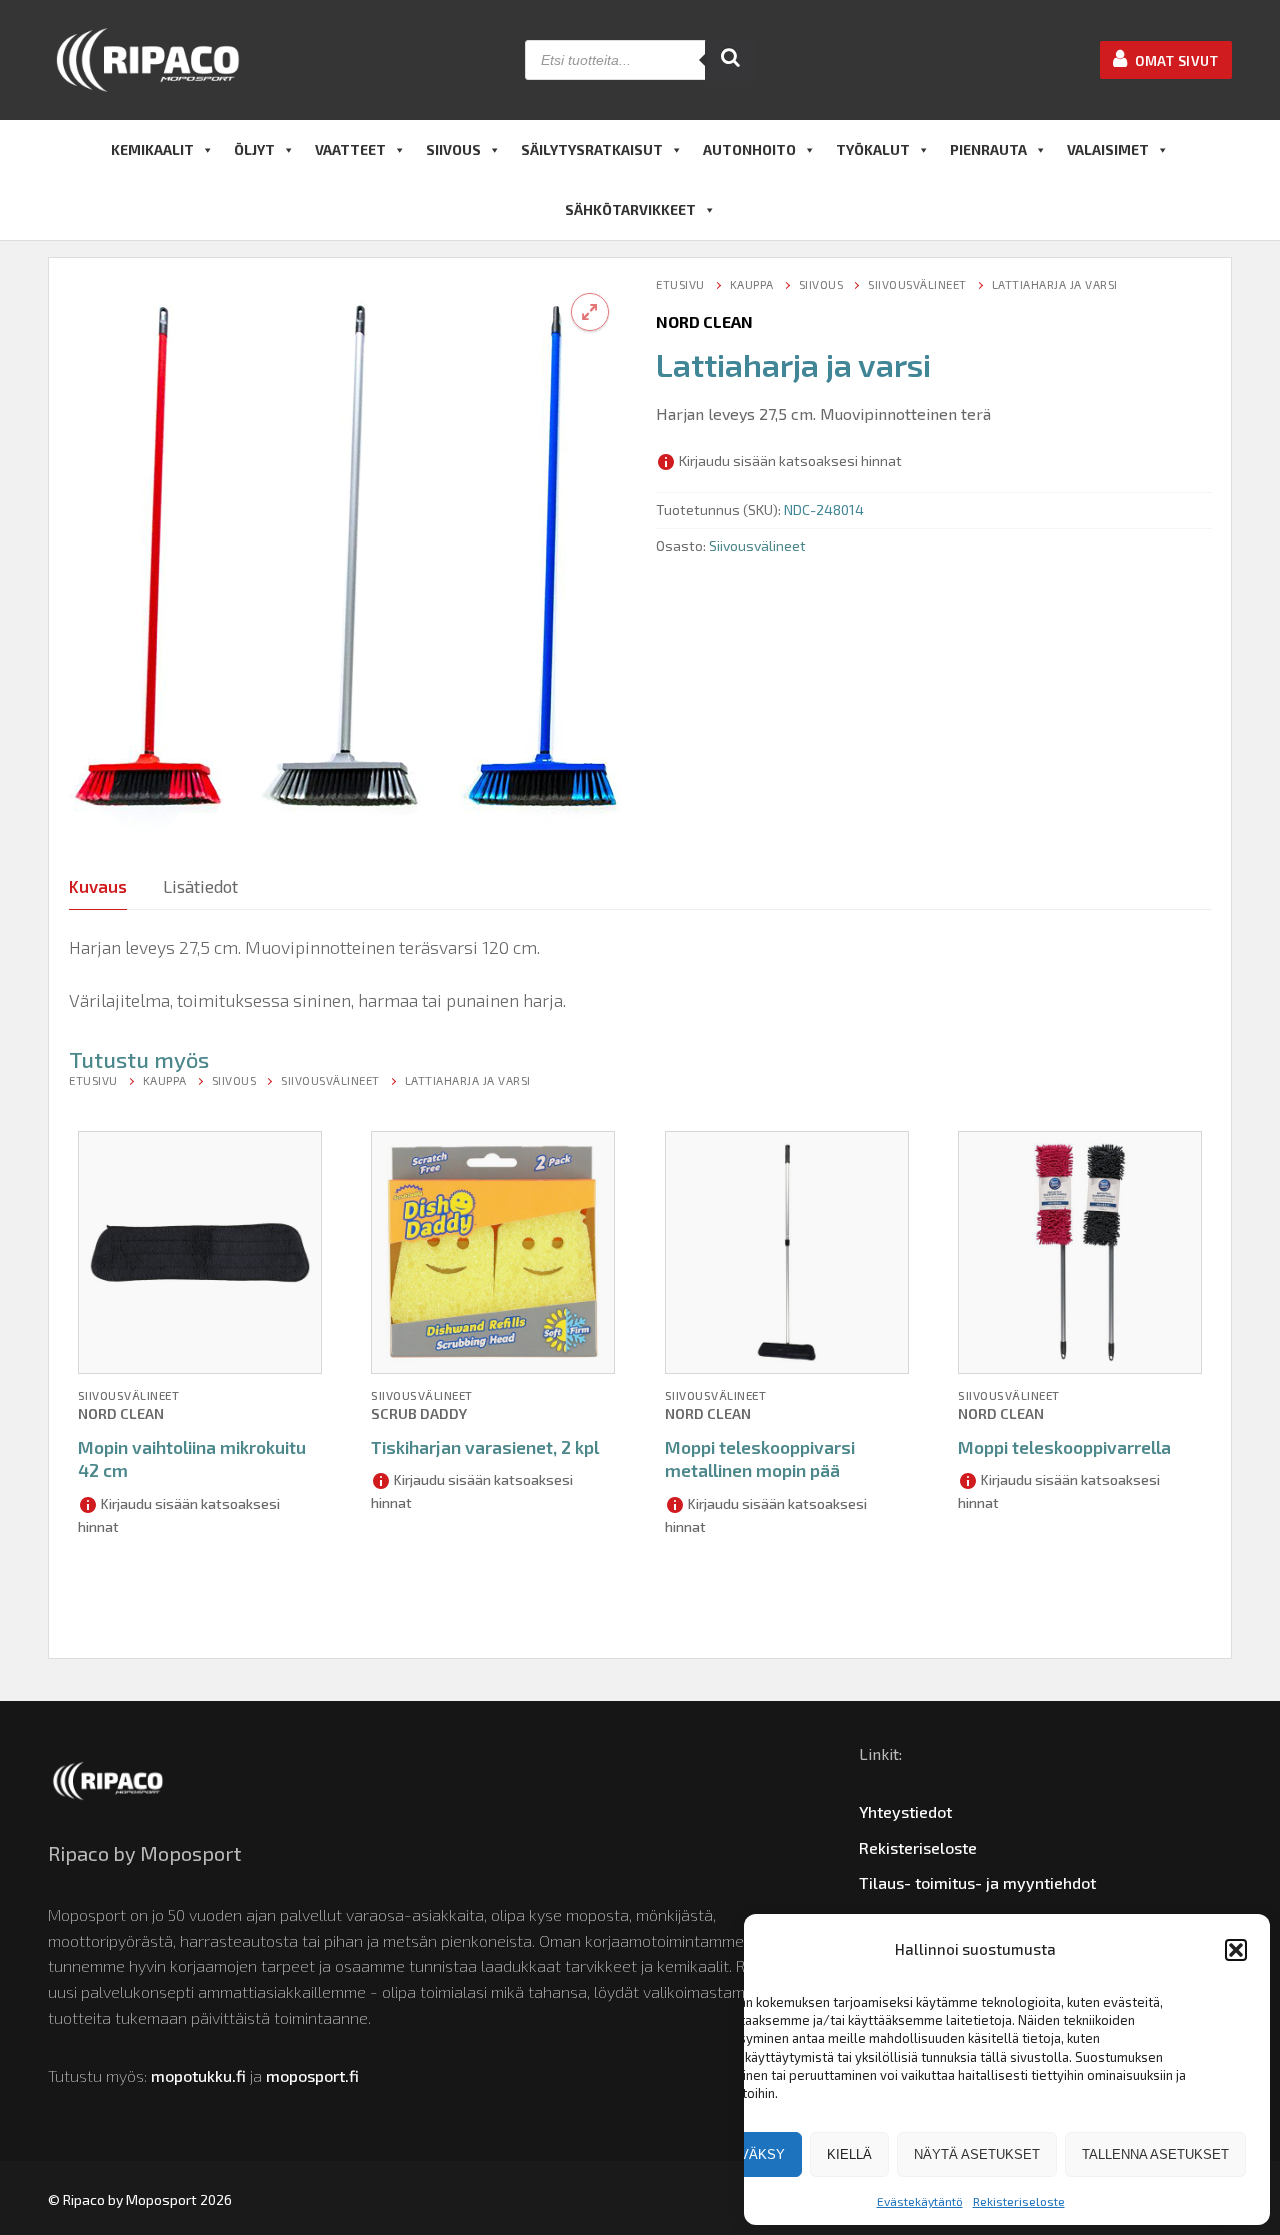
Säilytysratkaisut (592, 149)
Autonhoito (749, 149)
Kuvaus (98, 886)
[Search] (730, 61)
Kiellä (849, 2154)
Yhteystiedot (905, 1811)
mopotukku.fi (198, 2075)
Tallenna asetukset (1155, 2154)
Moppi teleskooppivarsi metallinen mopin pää (760, 1459)
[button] (1236, 1950)
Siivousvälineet (917, 284)
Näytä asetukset (977, 2154)
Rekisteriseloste (1019, 2201)
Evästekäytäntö (920, 2201)
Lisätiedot (200, 886)
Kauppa (752, 284)
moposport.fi (312, 2075)
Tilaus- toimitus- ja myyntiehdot (977, 1882)
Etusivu (680, 284)
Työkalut (873, 149)
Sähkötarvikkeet (630, 209)
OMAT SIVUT (1175, 60)
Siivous (453, 149)
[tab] (98, 887)
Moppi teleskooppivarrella (1064, 1447)
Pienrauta (988, 149)
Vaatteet (350, 149)
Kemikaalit (152, 149)
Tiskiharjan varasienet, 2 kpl (485, 1447)
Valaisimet (1108, 149)
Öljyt (254, 149)
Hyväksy (753, 2154)
